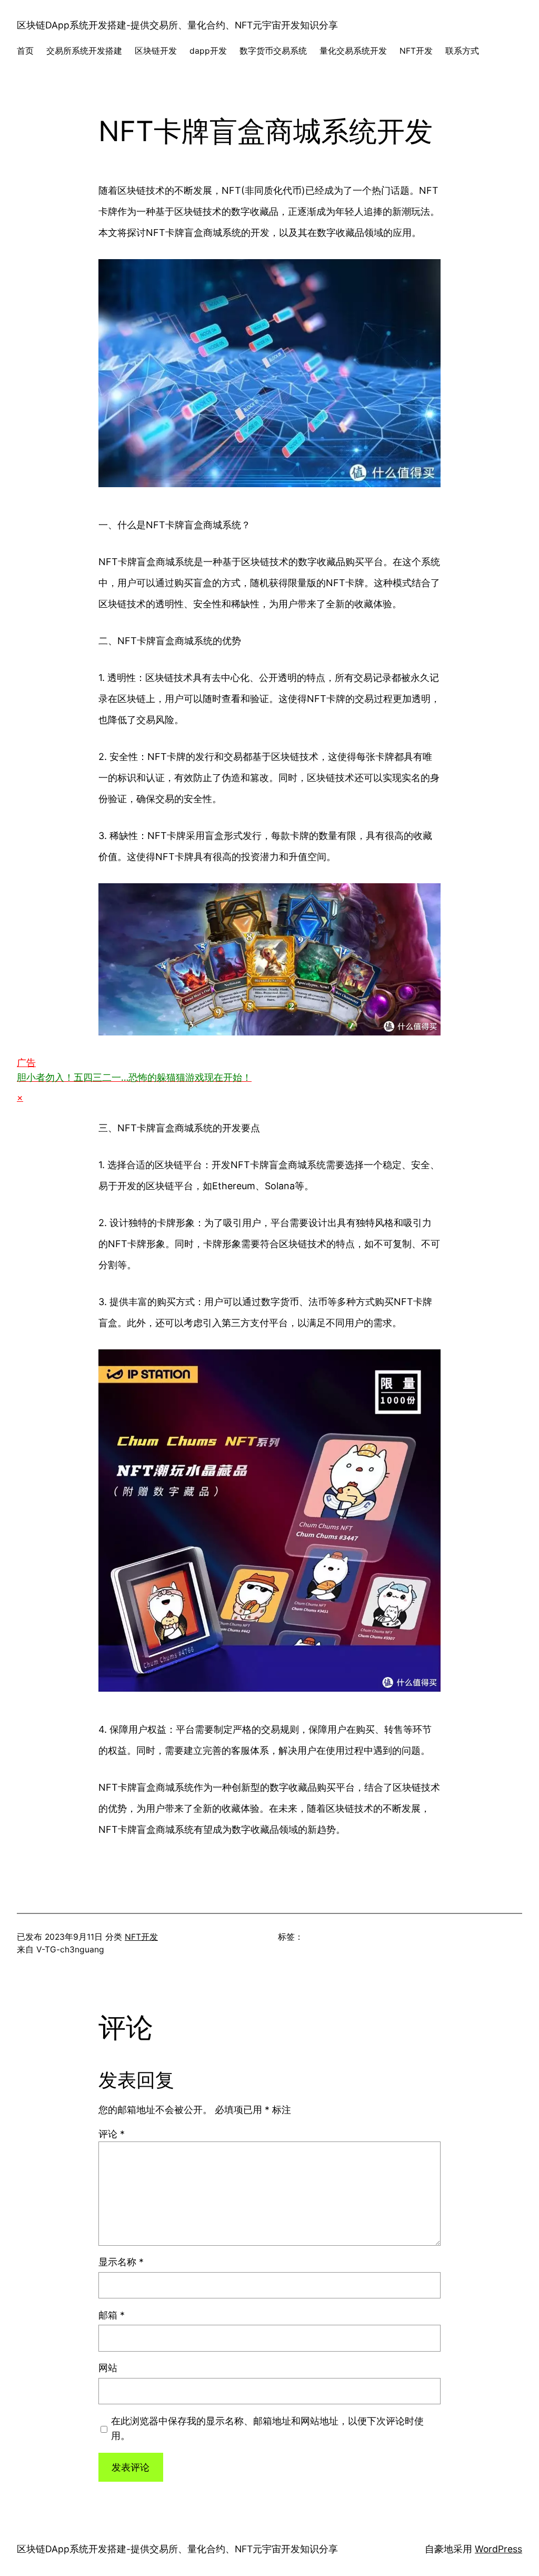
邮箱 (112, 2315)
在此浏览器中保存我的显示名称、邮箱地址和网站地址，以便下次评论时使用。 (267, 2428)
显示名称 (121, 2262)
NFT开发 (141, 1937)
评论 (112, 2134)
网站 (108, 2368)
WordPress (498, 2549)
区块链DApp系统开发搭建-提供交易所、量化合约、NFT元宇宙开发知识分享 (177, 25)
